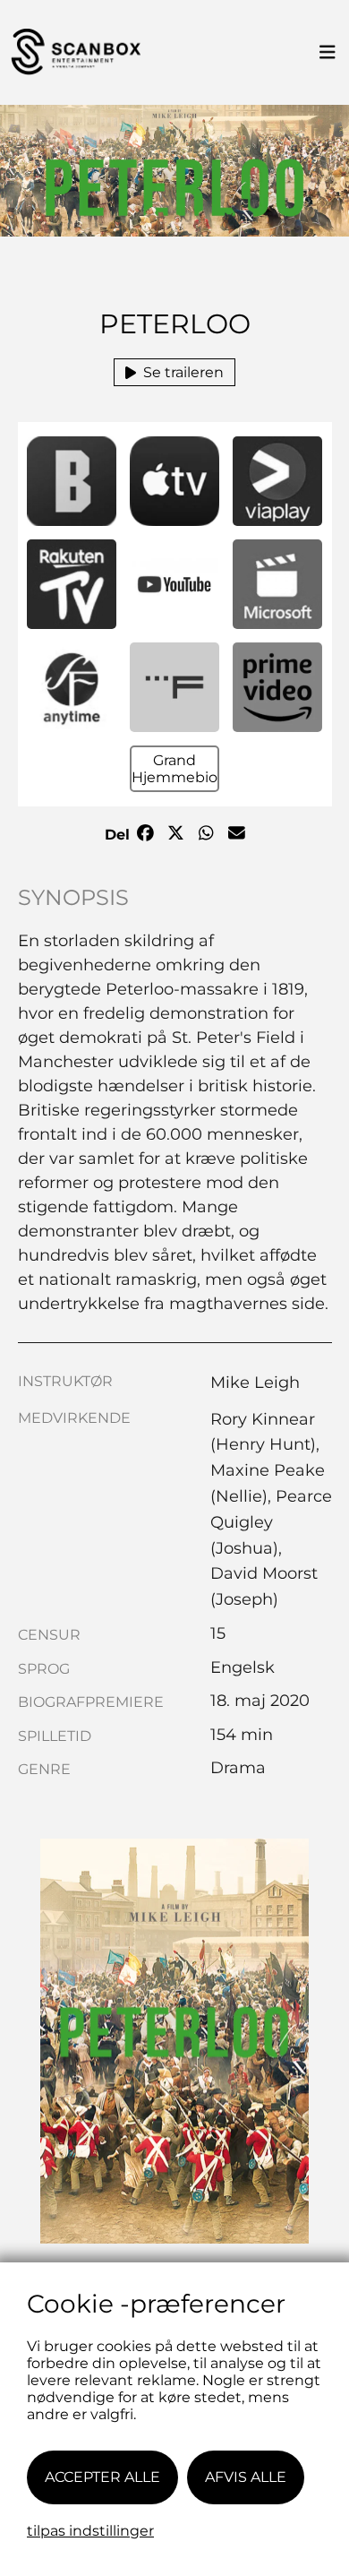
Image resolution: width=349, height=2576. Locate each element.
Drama (238, 1768)
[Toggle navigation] (328, 53)
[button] (72, 481)
